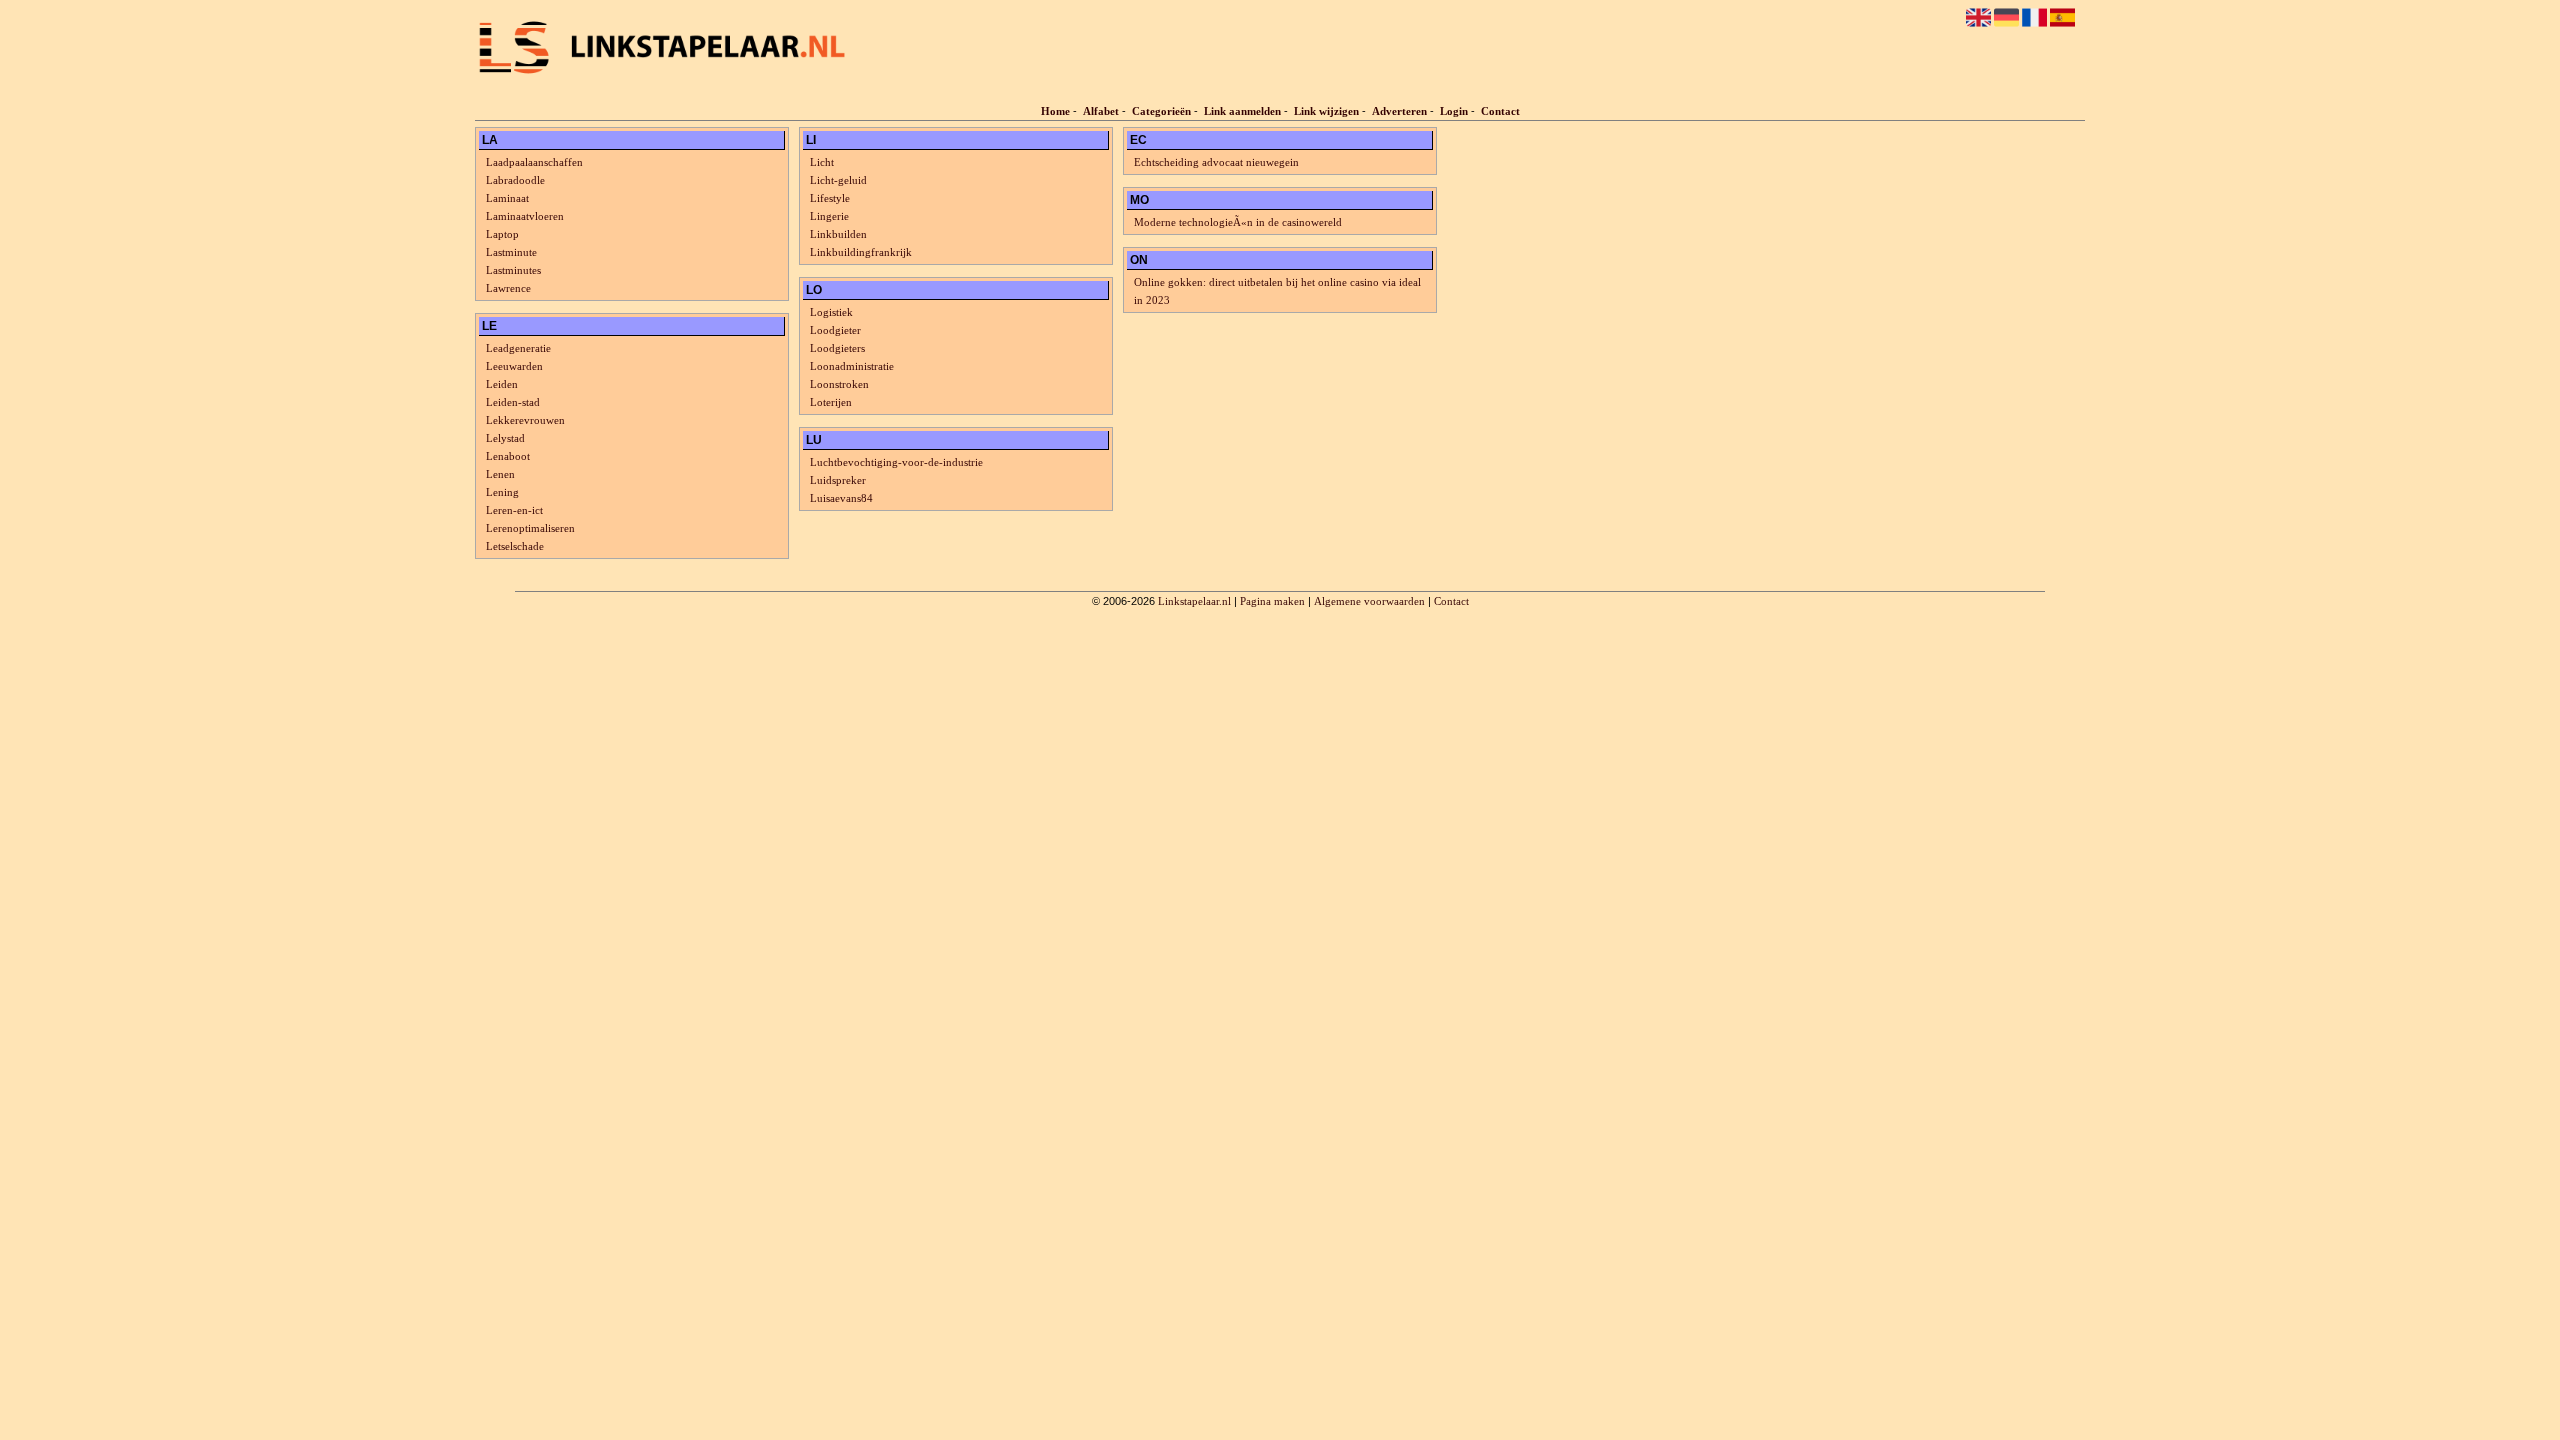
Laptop (502, 234)
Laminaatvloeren (525, 216)
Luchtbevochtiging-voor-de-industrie (896, 462)
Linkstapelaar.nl (1194, 601)
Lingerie (829, 216)
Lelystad (505, 438)
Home (1055, 111)
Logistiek (831, 312)
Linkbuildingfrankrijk (861, 252)
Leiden (502, 384)
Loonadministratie (852, 366)
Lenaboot (508, 456)
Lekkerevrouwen (525, 420)
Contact (1500, 111)
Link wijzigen (1326, 111)
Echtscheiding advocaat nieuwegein (1216, 162)
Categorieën (1161, 111)
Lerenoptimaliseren (530, 528)
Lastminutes (513, 270)
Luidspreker (838, 480)
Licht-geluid (838, 180)
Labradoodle (515, 180)
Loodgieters (837, 348)
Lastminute (511, 252)
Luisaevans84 (841, 498)
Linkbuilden (838, 234)
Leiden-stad (513, 402)
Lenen (500, 474)
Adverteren (1399, 111)
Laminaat (507, 198)
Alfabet (1101, 111)
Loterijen (831, 402)
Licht (822, 162)
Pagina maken (1272, 601)
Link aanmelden (1242, 111)
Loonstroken (839, 384)
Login (1454, 111)
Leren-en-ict (514, 510)
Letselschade (515, 546)
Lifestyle (830, 198)
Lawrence (508, 288)
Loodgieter (835, 330)
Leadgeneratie (518, 348)
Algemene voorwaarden (1369, 601)
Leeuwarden (514, 366)
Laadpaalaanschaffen (534, 162)
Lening (502, 492)
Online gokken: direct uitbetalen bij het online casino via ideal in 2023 (1277, 291)
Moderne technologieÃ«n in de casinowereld (1238, 222)
